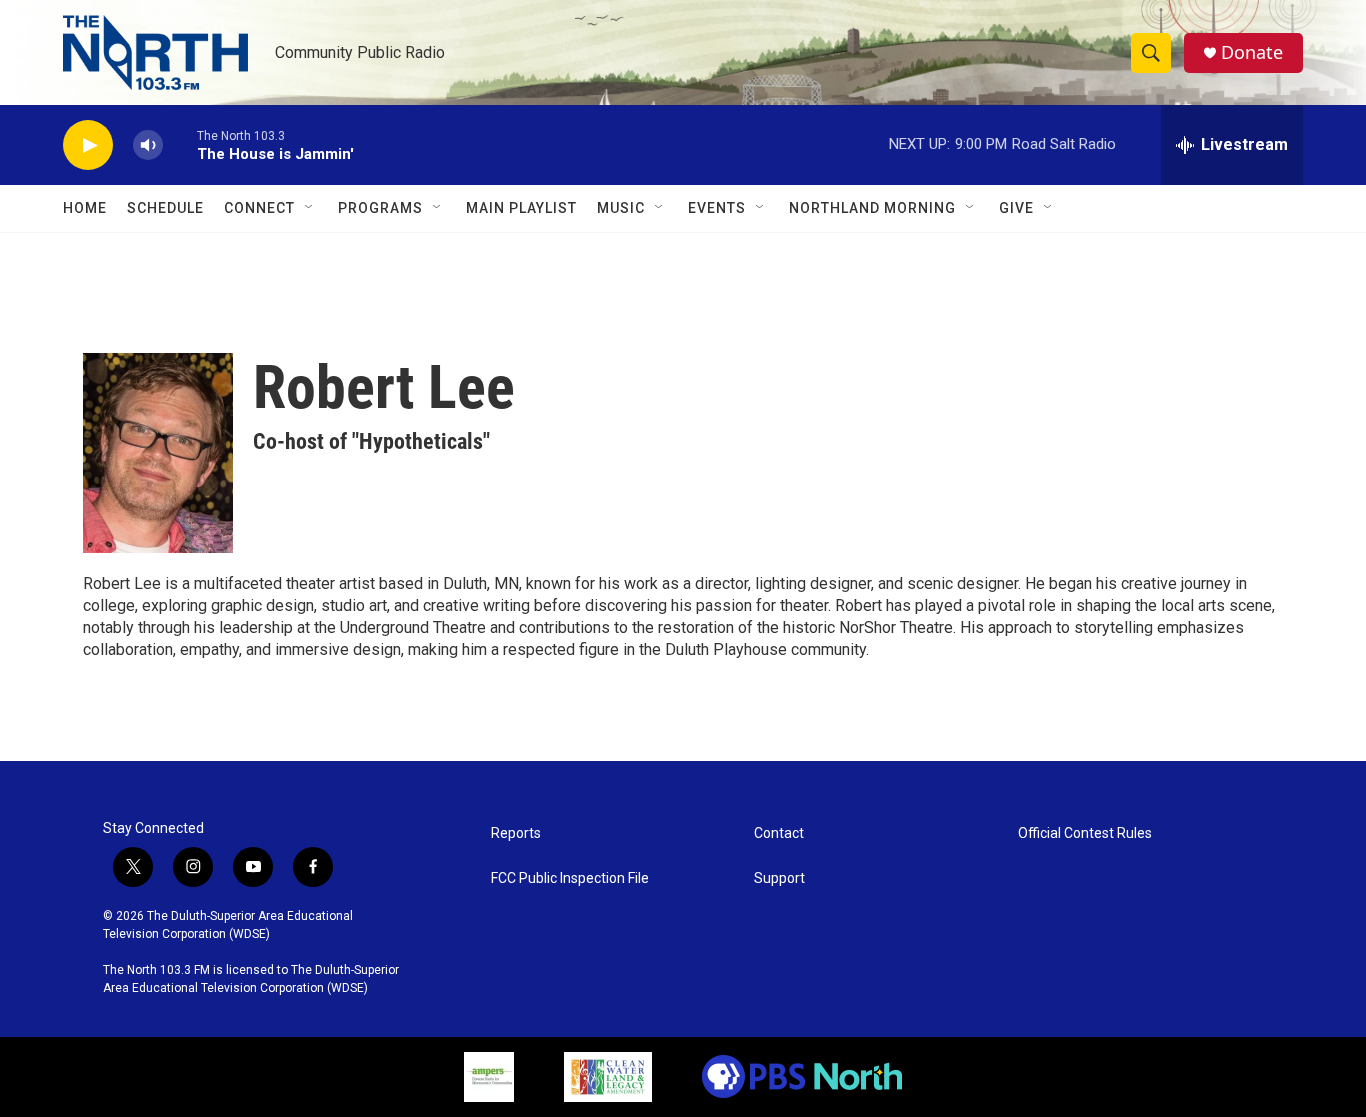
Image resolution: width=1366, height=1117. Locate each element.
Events (717, 208)
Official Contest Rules (1085, 833)
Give (1016, 208)
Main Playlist (521, 208)
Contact (779, 833)
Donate (1252, 52)
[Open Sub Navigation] (310, 208)
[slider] (180, 144)
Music (621, 208)
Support (779, 878)
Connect (259, 208)
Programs (380, 208)
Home (85, 208)
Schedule (165, 208)
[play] (88, 145)
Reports (516, 833)
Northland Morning (872, 208)
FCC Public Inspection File (570, 878)
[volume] (148, 145)
